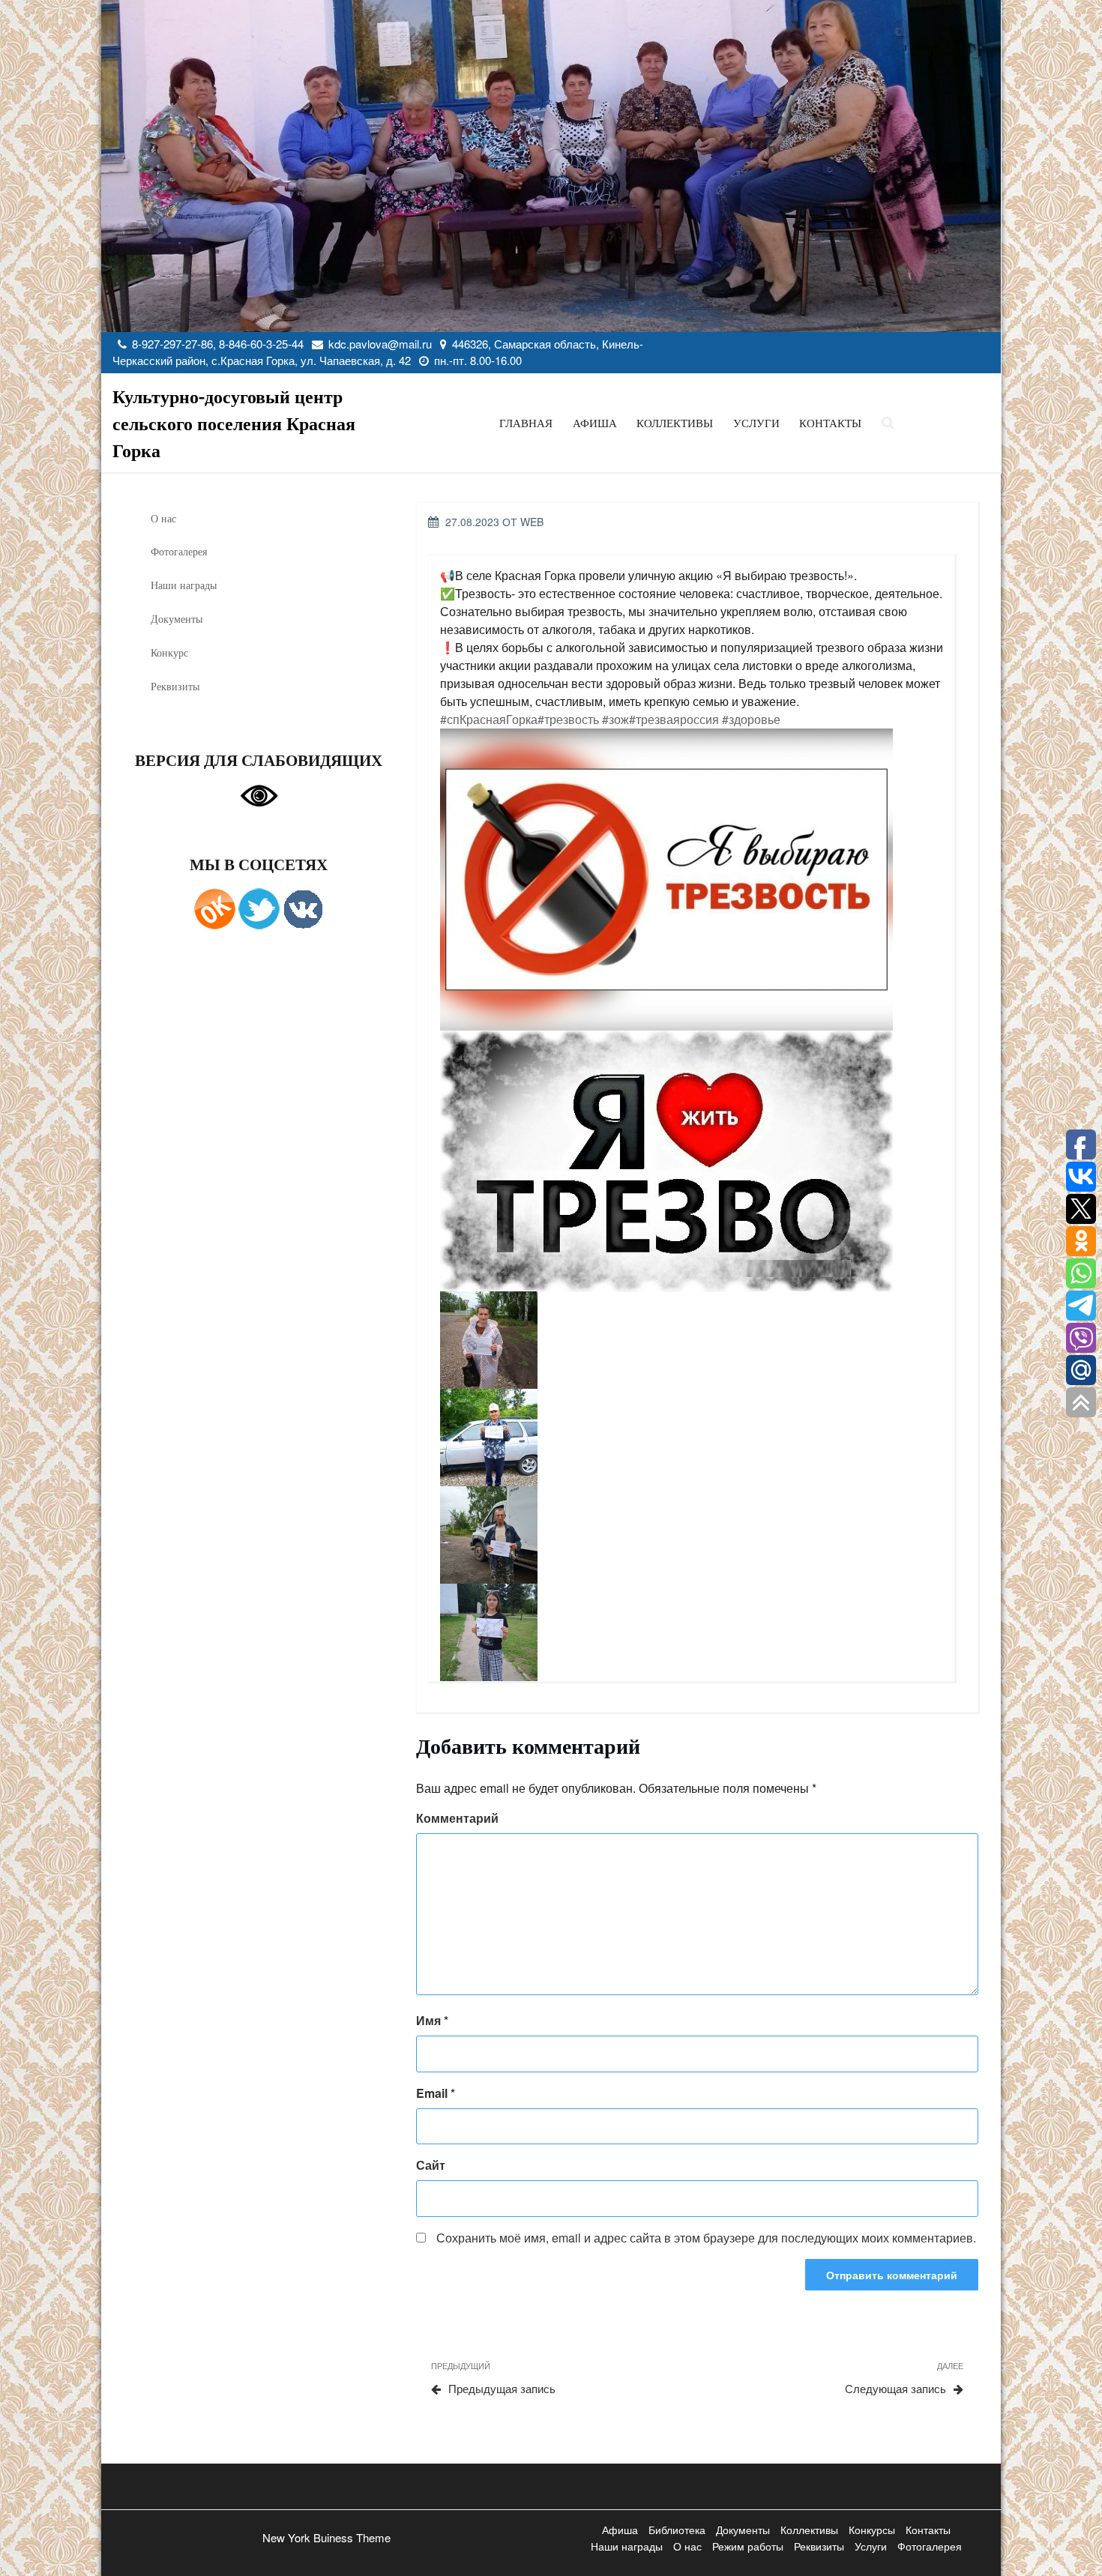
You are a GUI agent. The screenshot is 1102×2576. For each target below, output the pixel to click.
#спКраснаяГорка (489, 719)
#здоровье (751, 719)
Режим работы (748, 2546)
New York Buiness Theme (326, 2537)
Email (436, 2093)
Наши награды (184, 585)
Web (532, 522)
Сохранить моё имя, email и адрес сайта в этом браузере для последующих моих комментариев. (706, 2238)
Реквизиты (175, 686)
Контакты (830, 423)
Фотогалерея (179, 551)
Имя (432, 2020)
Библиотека (677, 2530)
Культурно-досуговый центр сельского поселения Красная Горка (234, 423)
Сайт (431, 2165)
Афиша (595, 423)
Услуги (756, 423)
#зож (615, 719)
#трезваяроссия (674, 719)
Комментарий (457, 1818)
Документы (177, 619)
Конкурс (169, 652)
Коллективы (675, 423)
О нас (163, 518)
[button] (693, 880)
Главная (526, 423)
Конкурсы (872, 2530)
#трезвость (568, 719)
